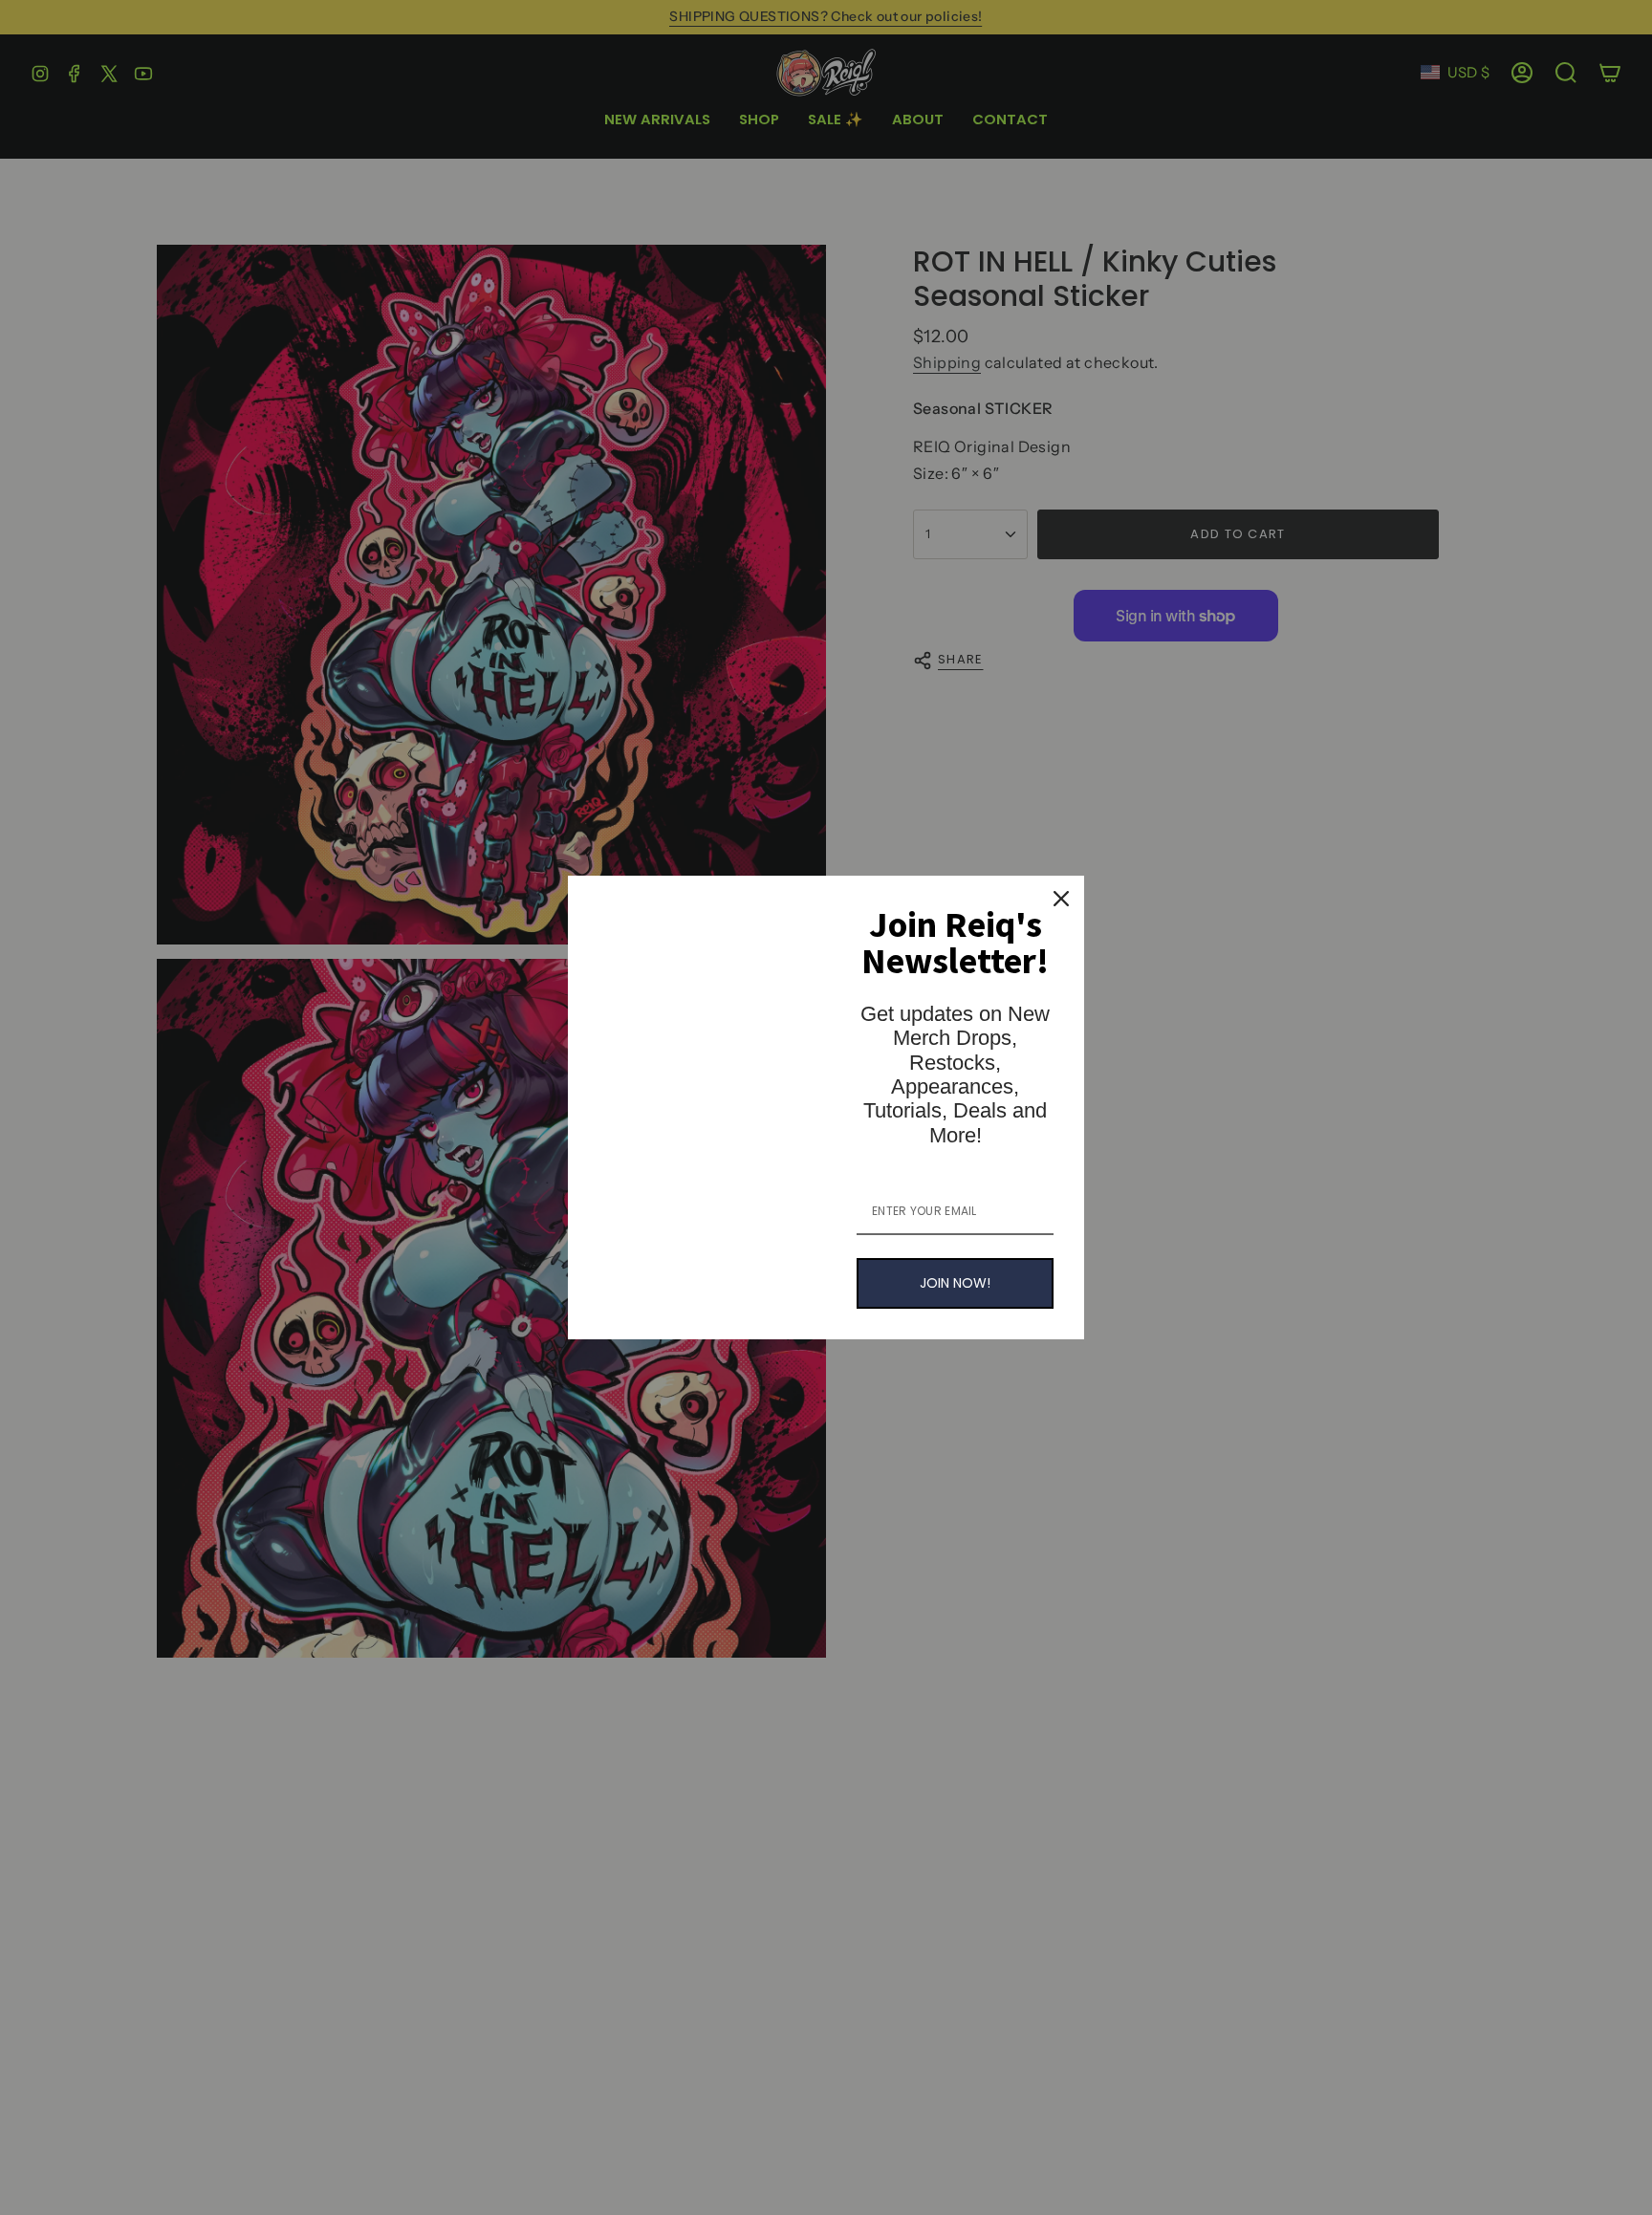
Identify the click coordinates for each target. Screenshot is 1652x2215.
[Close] (1061, 899)
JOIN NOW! (955, 1283)
